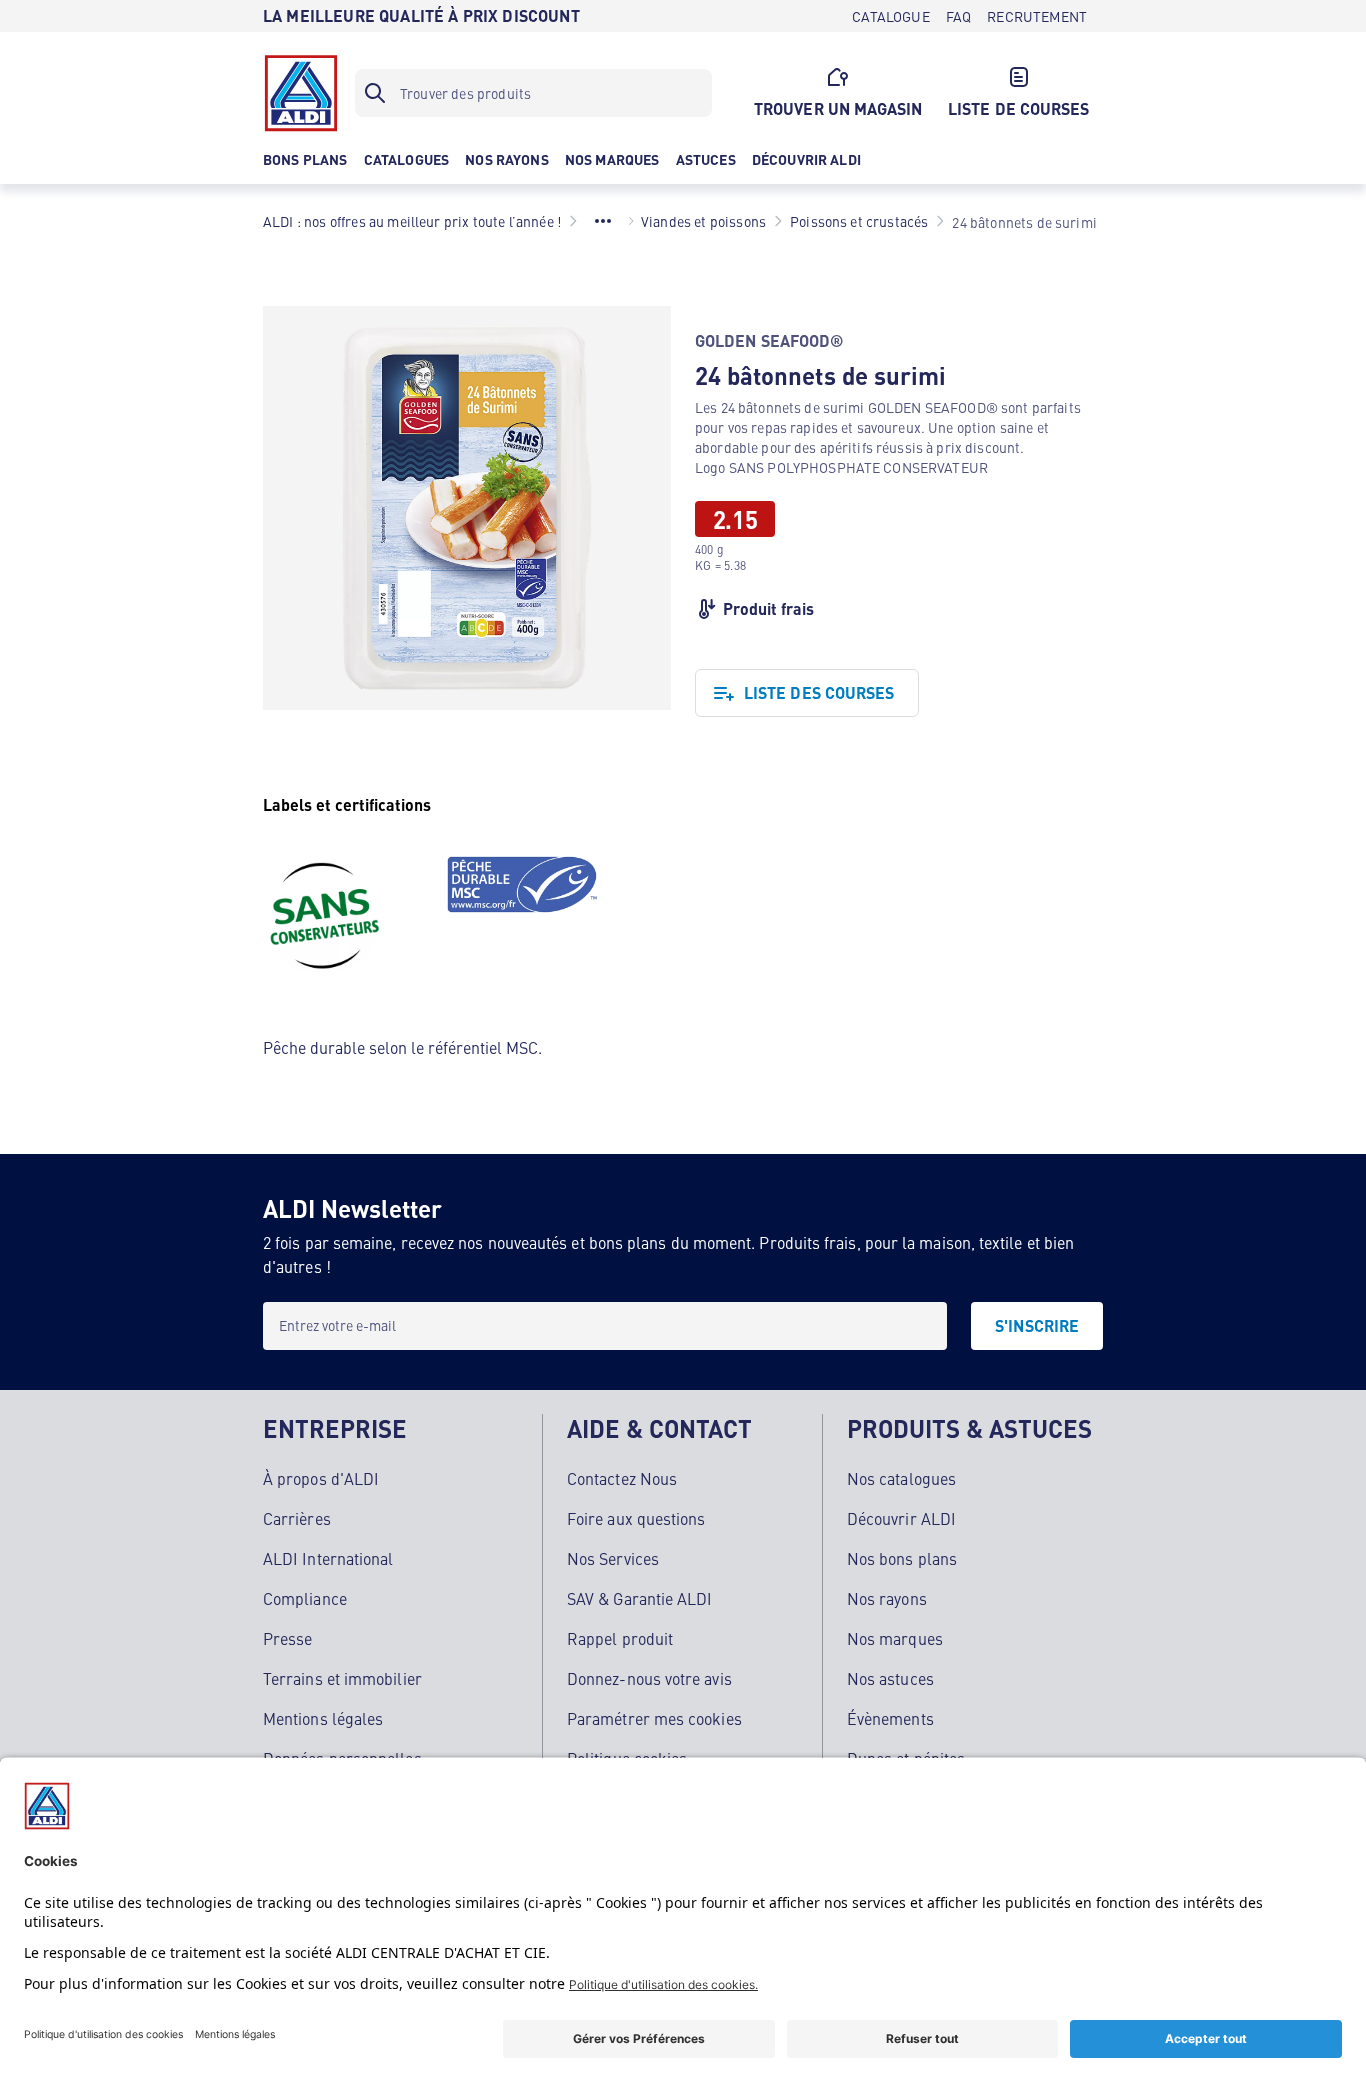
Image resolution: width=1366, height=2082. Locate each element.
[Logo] (301, 93)
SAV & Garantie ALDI (640, 1598)
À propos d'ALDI (321, 1478)
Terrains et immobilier (342, 1678)
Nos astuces (890, 1678)
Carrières (297, 1518)
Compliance (305, 1598)
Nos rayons (887, 1598)
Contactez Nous (622, 1478)
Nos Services (613, 1558)
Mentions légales (323, 1718)
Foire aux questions (636, 1518)
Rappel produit (620, 1638)
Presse (287, 1638)
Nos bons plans (902, 1558)
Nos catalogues (901, 1478)
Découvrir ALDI (901, 1518)
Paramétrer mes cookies (654, 1718)
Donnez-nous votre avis (649, 1678)
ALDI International (328, 1558)
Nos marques (895, 1638)
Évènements (890, 1718)
